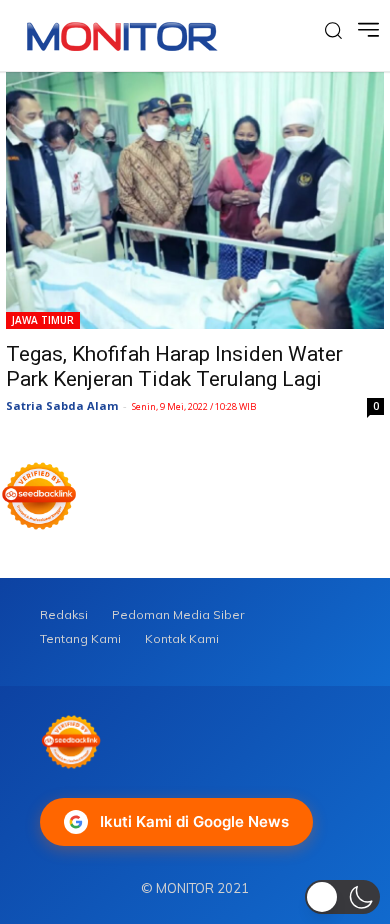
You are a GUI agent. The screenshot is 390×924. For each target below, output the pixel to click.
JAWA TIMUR (43, 320)
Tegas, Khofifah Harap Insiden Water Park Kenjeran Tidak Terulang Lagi (174, 366)
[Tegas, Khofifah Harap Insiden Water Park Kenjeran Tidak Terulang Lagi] (195, 200)
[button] (342, 897)
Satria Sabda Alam (62, 405)
